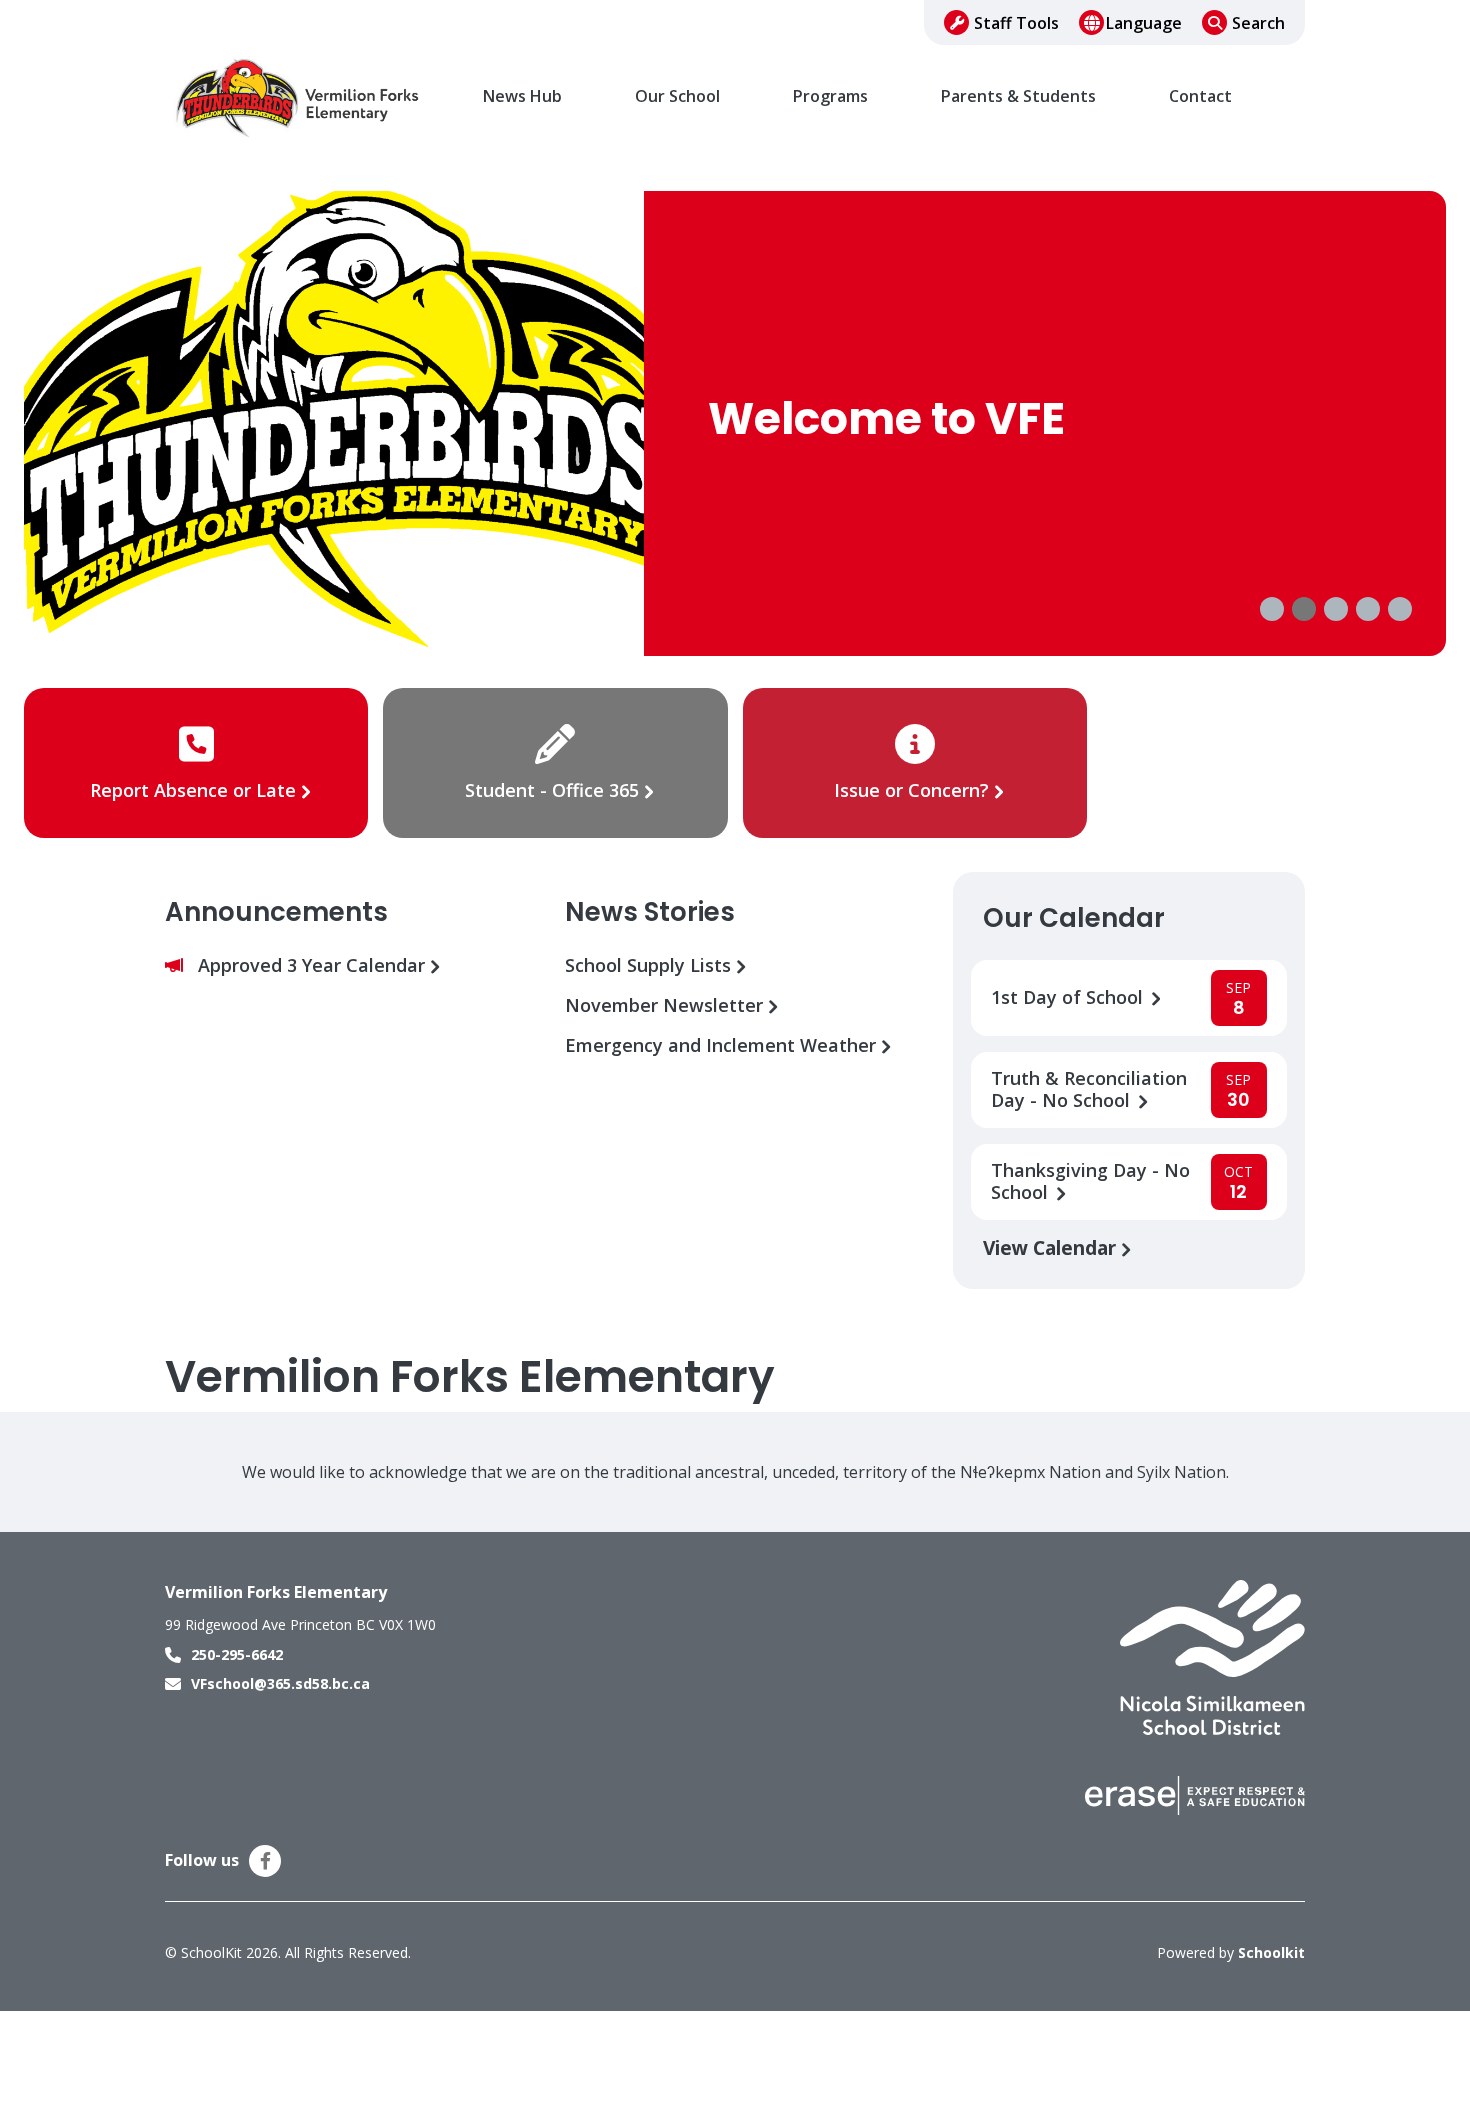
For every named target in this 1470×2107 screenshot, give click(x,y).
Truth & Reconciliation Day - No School (1089, 1090)
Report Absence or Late (195, 790)
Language (1144, 23)
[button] (1272, 609)
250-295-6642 (237, 1654)
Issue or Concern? (911, 790)
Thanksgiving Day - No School (1090, 1182)
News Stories (650, 912)
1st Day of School (1069, 997)
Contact (1200, 96)
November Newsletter (666, 1005)
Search (1258, 23)
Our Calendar (1074, 918)
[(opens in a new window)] (1212, 1656)
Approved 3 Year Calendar (314, 965)
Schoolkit (1271, 1952)
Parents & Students (1018, 96)
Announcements (276, 912)
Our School (677, 96)
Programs (830, 96)
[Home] (300, 97)
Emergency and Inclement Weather (723, 1045)
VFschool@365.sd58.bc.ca (280, 1683)
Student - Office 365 (552, 790)
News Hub (522, 96)
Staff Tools (1016, 23)
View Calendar (1052, 1247)
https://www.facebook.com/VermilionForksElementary (265, 1861)
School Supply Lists (650, 965)
